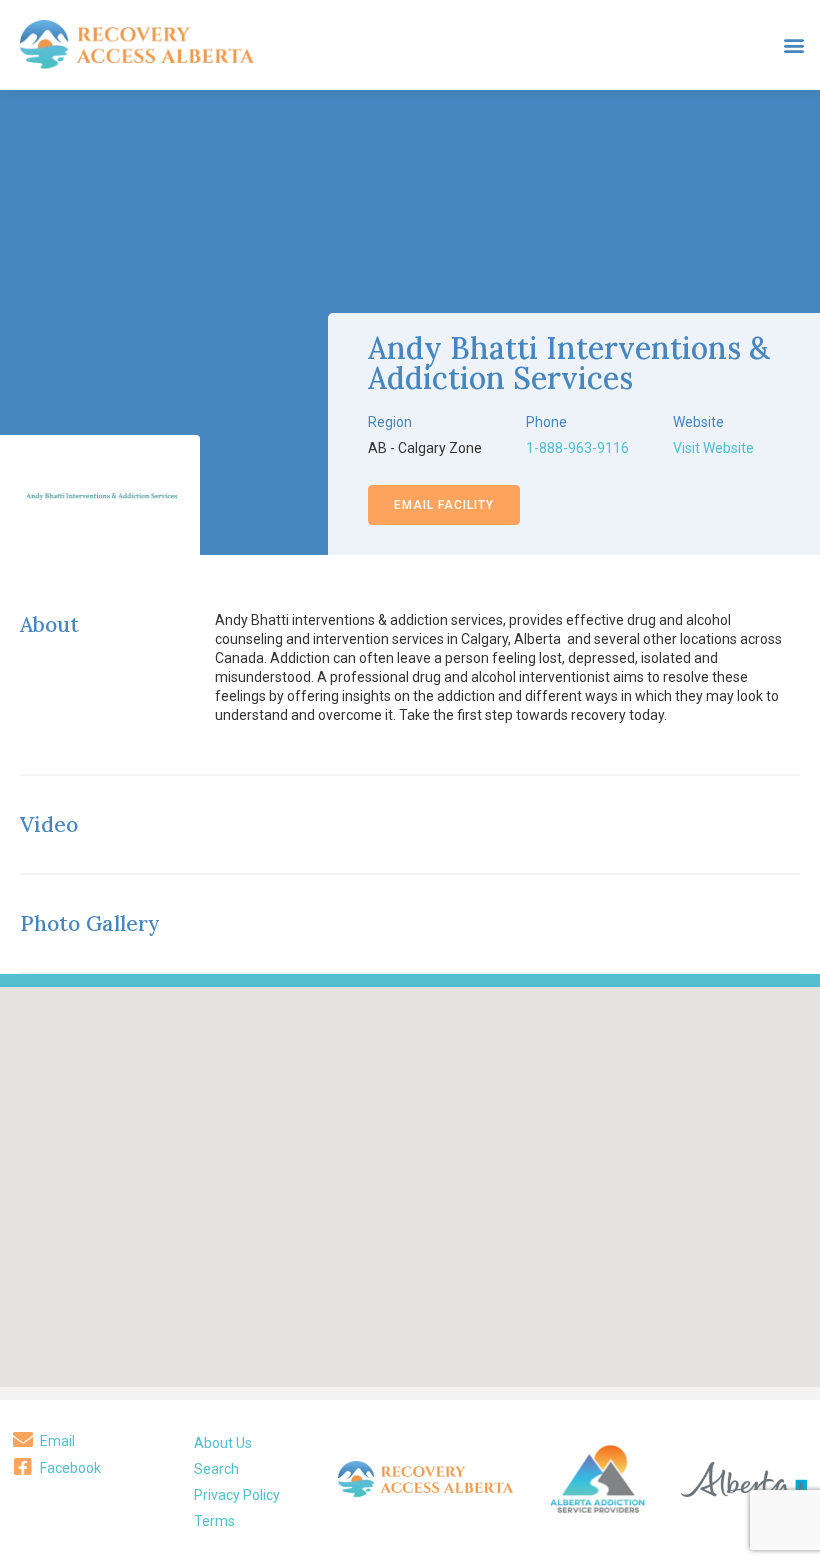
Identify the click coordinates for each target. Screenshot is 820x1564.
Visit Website (713, 448)
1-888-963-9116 (577, 448)
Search (216, 1469)
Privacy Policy (237, 1495)
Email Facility (444, 505)
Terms (214, 1521)
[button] (793, 45)
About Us (223, 1443)
